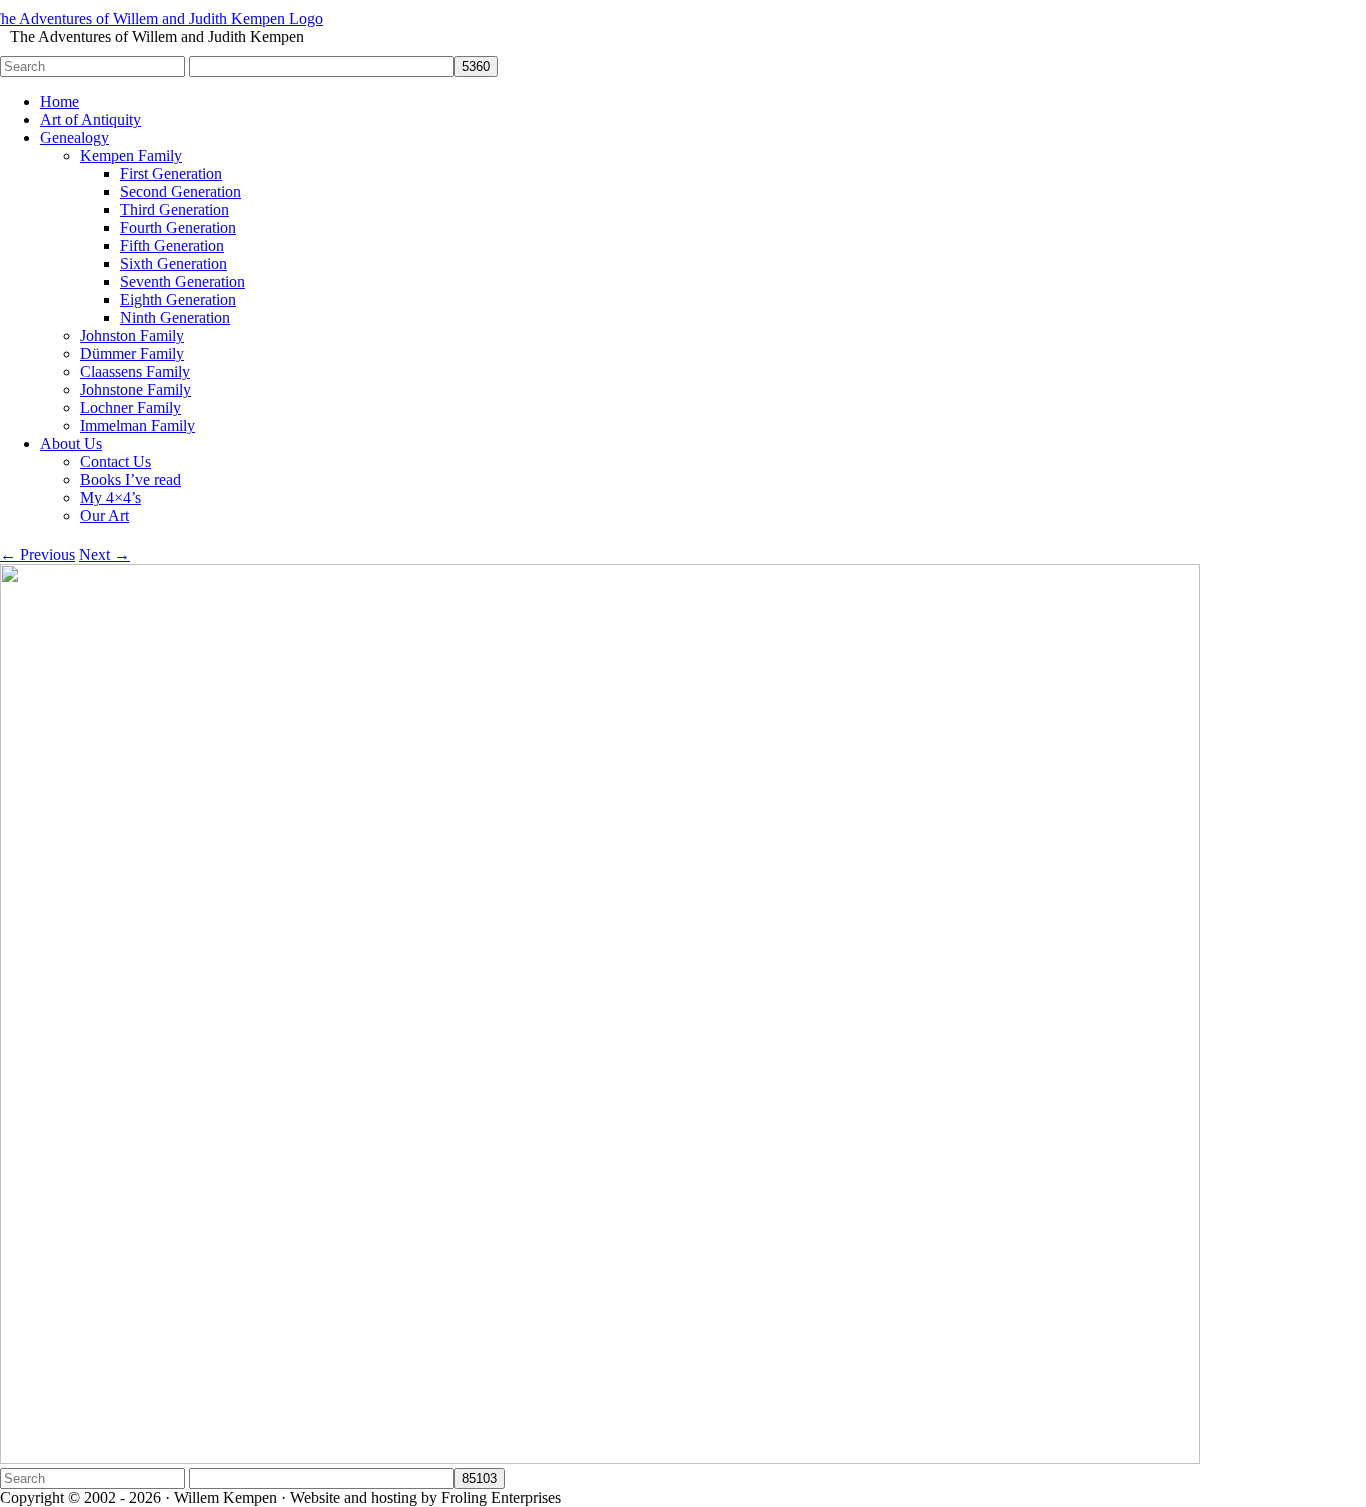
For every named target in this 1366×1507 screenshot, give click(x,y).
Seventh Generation (182, 281)
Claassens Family (135, 371)
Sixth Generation (173, 263)
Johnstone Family (135, 389)
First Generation (171, 173)
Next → (104, 554)
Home (59, 101)
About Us (71, 443)
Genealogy (74, 137)
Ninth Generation (175, 317)
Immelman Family (137, 425)
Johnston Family (132, 335)
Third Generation (174, 209)
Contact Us (115, 461)
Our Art (104, 515)
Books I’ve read (130, 479)
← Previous (37, 554)
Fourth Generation (178, 227)
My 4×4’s (110, 497)
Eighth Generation (178, 299)
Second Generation (180, 191)
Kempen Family (131, 155)
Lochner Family (130, 407)
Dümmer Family (132, 353)
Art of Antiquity (90, 119)
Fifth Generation (172, 245)
